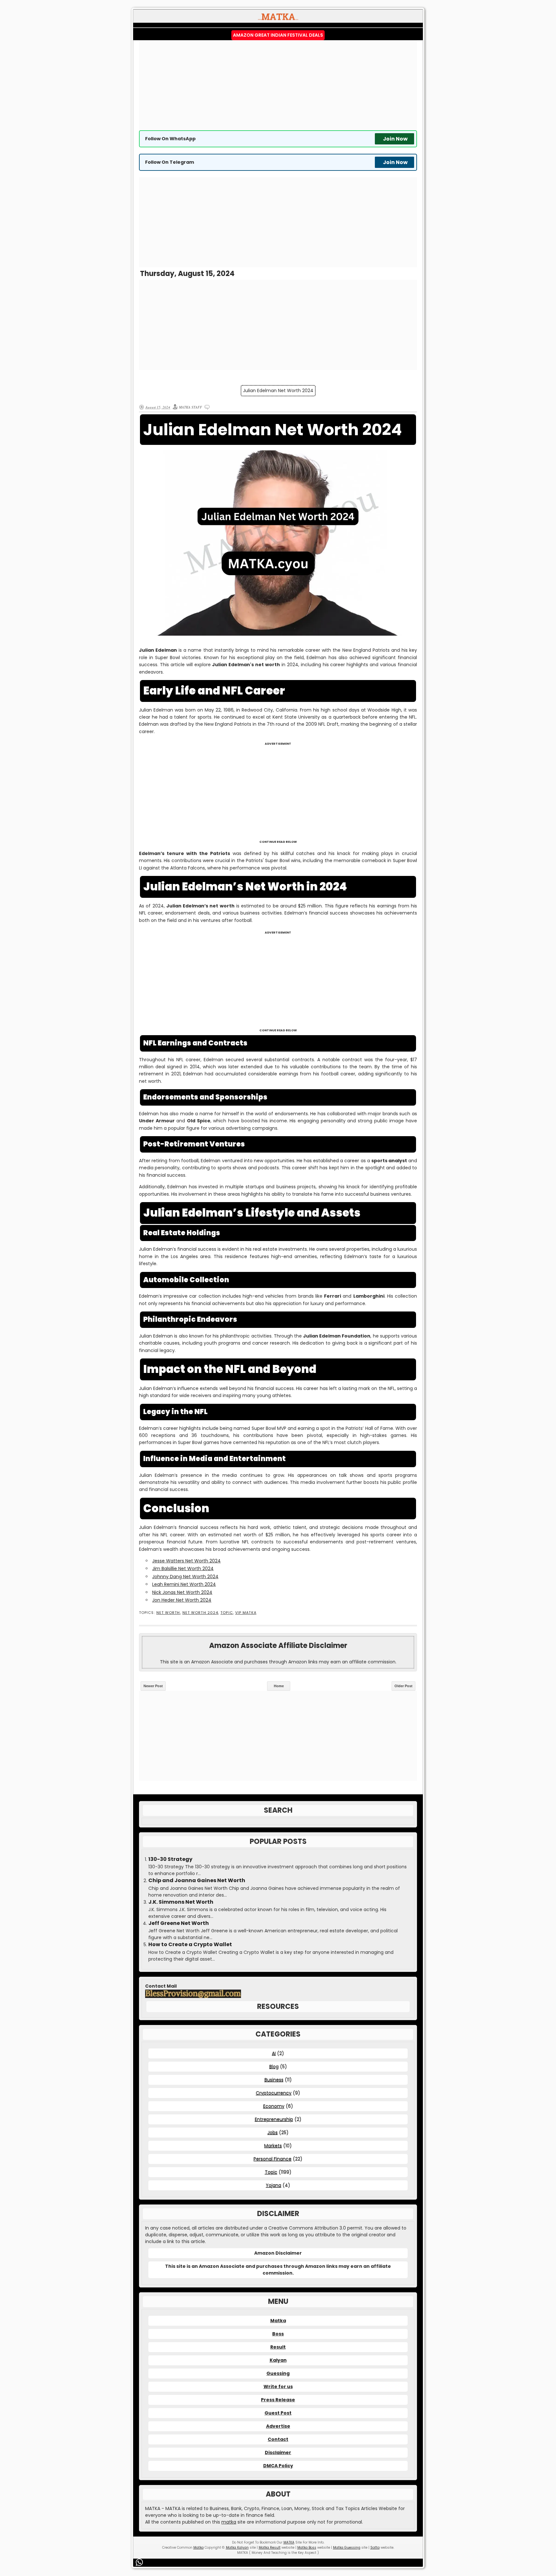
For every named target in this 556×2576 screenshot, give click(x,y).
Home (279, 1686)
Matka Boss (307, 2548)
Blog (274, 2066)
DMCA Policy (278, 2466)
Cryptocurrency (274, 2093)
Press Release (278, 2400)
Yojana (273, 2185)
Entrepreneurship (274, 2119)
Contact (278, 2439)
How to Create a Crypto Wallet (190, 1945)
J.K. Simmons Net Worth (181, 1902)
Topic (227, 1613)
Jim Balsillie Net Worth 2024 (183, 1569)
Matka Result (270, 2548)
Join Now (395, 139)
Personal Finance (273, 2159)
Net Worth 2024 (200, 1613)
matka (229, 2522)
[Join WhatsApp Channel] (140, 2562)
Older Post (403, 1686)
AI (274, 2053)
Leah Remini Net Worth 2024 (184, 1584)
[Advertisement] (278, 85)
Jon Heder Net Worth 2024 (182, 1600)
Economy (274, 2106)
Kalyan (278, 2360)
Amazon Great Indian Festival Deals (278, 35)
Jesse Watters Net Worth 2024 (186, 1561)
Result (278, 2347)
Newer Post (153, 1686)
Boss (278, 2334)
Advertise (278, 2426)
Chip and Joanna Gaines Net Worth (197, 1881)
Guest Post (278, 2413)
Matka (278, 2321)
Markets (273, 2146)
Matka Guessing (347, 2548)
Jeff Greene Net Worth (179, 1923)
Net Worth (168, 1613)
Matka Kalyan (237, 2548)
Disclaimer (278, 2452)
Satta (375, 2548)
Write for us (278, 2387)
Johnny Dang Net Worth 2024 (185, 1577)
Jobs (273, 2132)
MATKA (289, 2542)
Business (274, 2080)
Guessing (278, 2373)
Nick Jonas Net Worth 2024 (182, 1592)
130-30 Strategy (170, 1859)
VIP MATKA (246, 1613)
